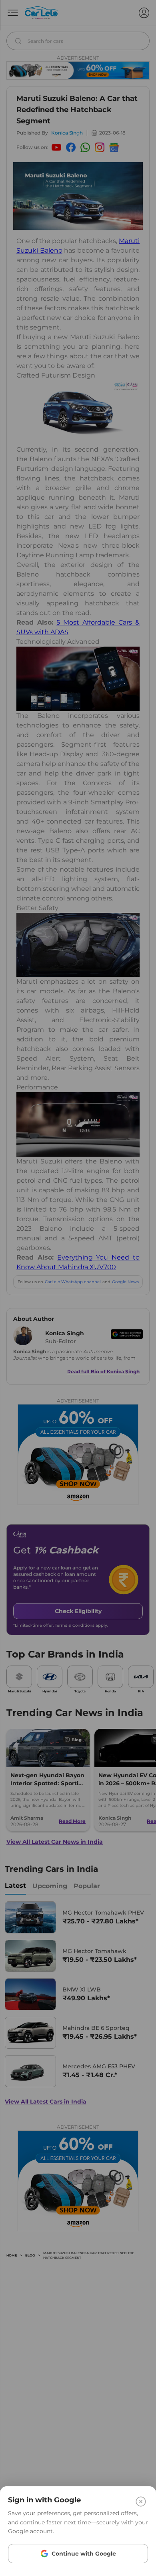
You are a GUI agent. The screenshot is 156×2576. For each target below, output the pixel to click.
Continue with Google (84, 2554)
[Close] (141, 2502)
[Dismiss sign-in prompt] (78, 1288)
